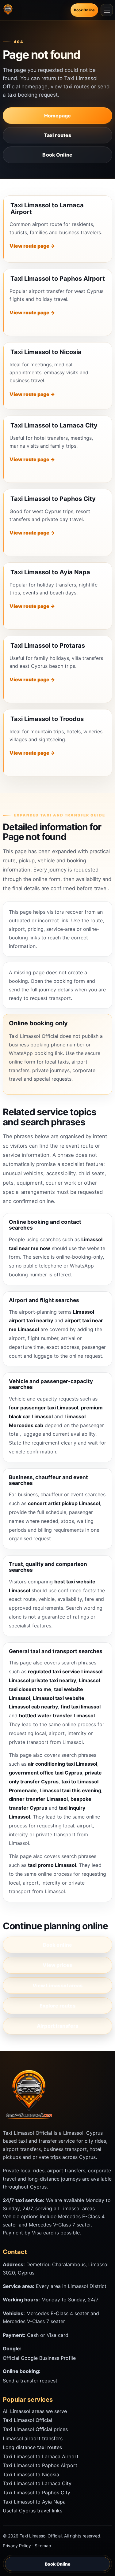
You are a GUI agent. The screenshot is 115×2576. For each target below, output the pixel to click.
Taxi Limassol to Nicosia (46, 352)
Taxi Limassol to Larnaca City (54, 425)
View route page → (32, 246)
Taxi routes (57, 135)
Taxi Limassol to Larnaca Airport (47, 209)
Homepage (57, 116)
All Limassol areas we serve (35, 2411)
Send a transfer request (30, 2381)
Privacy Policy (17, 2546)
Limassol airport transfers (33, 2438)
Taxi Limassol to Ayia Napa (50, 572)
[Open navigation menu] (107, 10)
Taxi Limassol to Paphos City (53, 499)
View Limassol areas (58, 1986)
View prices (57, 1965)
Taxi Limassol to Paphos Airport (58, 279)
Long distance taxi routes (32, 2447)
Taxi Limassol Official (27, 2420)
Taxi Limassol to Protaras (48, 646)
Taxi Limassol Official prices (35, 2429)
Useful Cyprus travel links (33, 2511)
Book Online (84, 10)
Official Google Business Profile (39, 2358)
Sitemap (43, 2546)
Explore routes (57, 2006)
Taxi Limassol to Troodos (47, 719)
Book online (57, 1945)
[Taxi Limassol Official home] (9, 10)
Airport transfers (57, 2026)
